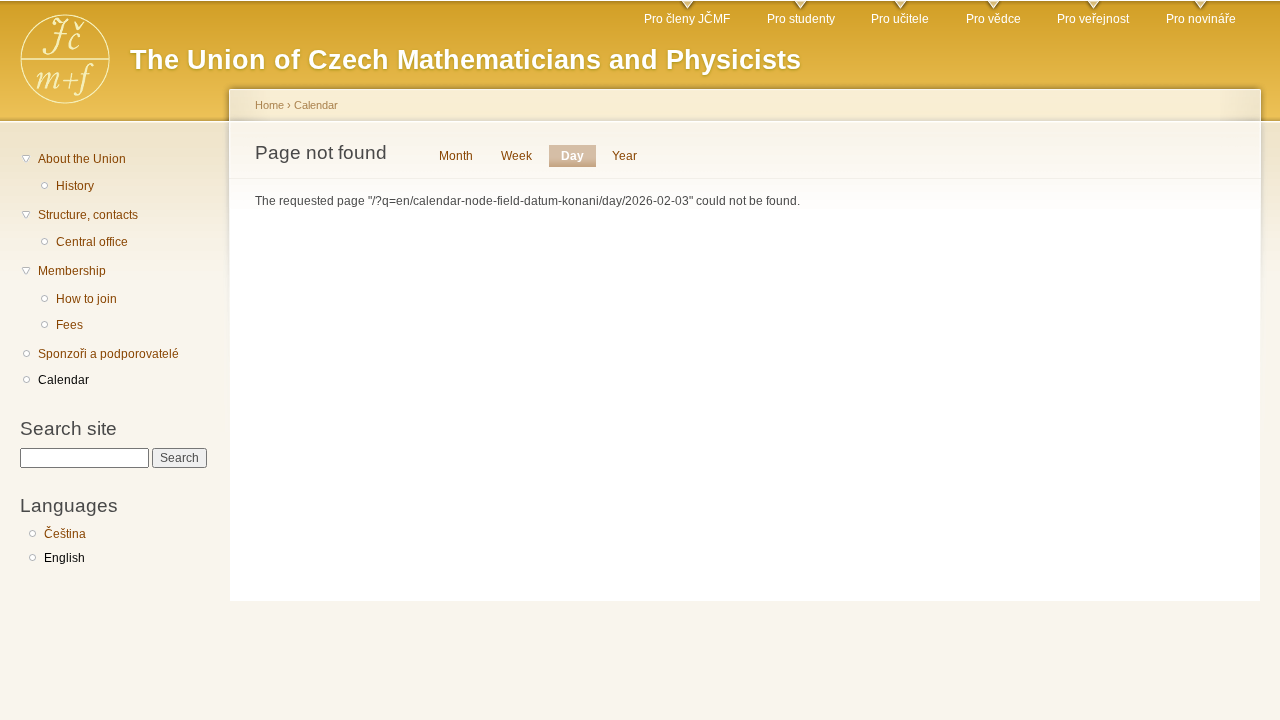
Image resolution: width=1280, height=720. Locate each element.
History (75, 186)
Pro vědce (993, 19)
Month (456, 156)
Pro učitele (900, 19)
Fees (69, 325)
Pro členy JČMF (687, 19)
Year (624, 156)
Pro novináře (1201, 19)
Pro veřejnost (1093, 19)
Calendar (63, 380)
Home (269, 105)
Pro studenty (801, 19)
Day (578, 156)
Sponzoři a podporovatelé (108, 354)
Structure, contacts (88, 215)
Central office (92, 242)
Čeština (65, 534)
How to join (86, 299)
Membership (72, 271)
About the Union (82, 159)
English (64, 558)
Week (516, 156)
